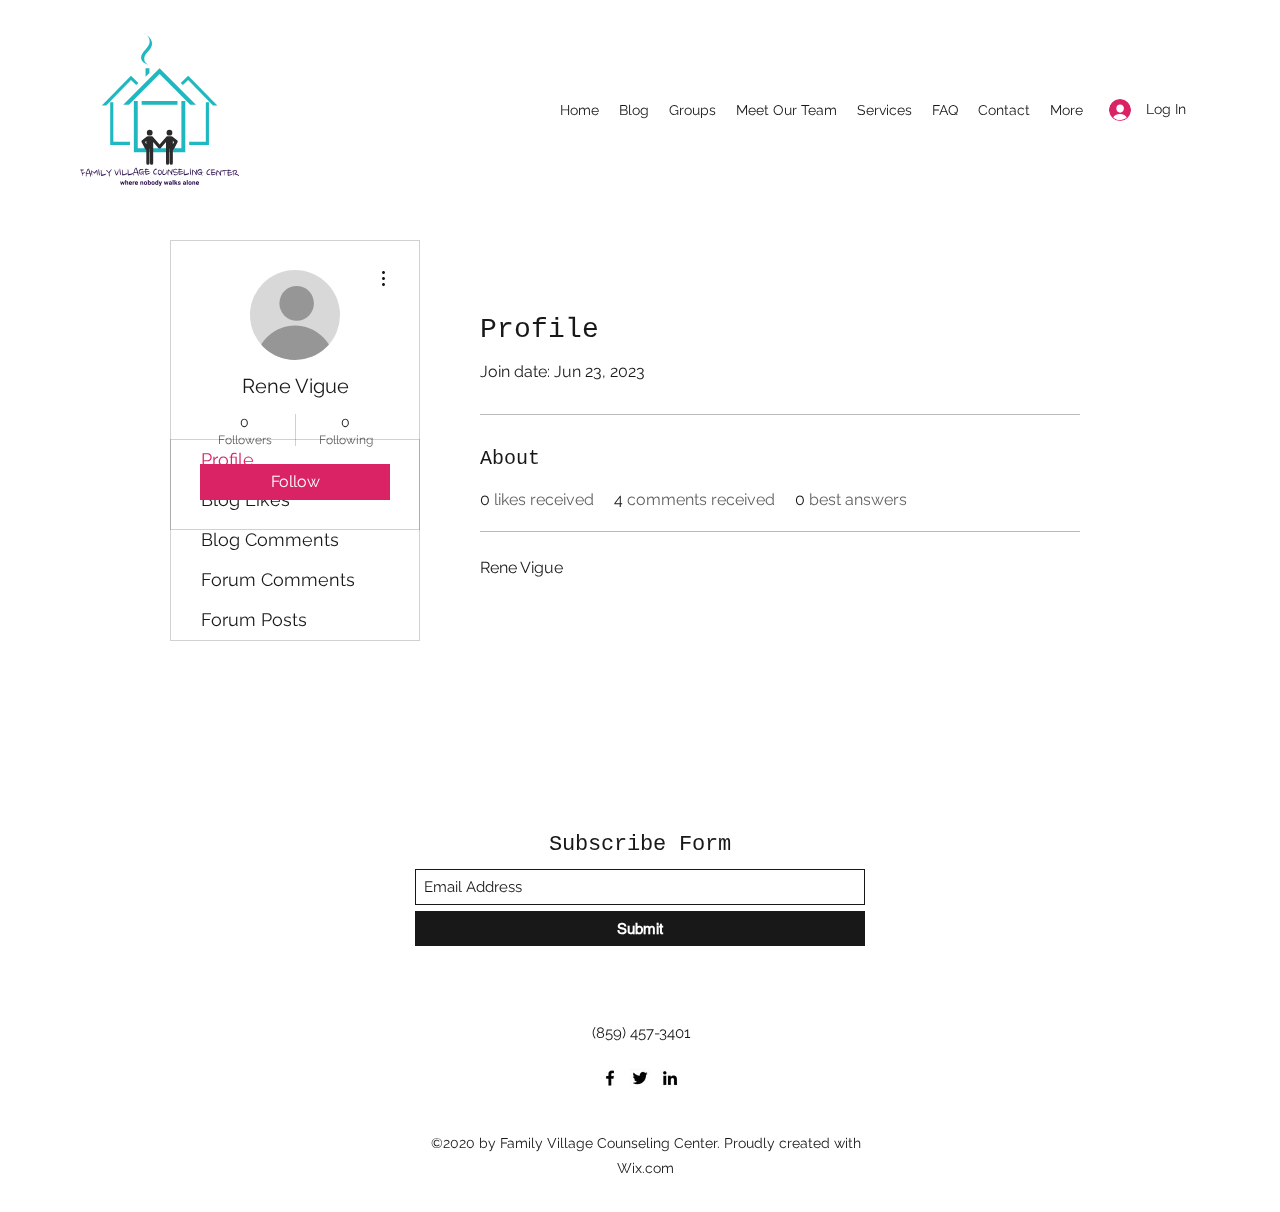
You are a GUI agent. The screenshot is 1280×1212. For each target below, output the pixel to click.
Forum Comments (278, 579)
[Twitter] (640, 1078)
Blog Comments (270, 539)
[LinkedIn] (670, 1078)
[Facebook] (610, 1078)
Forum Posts (254, 619)
